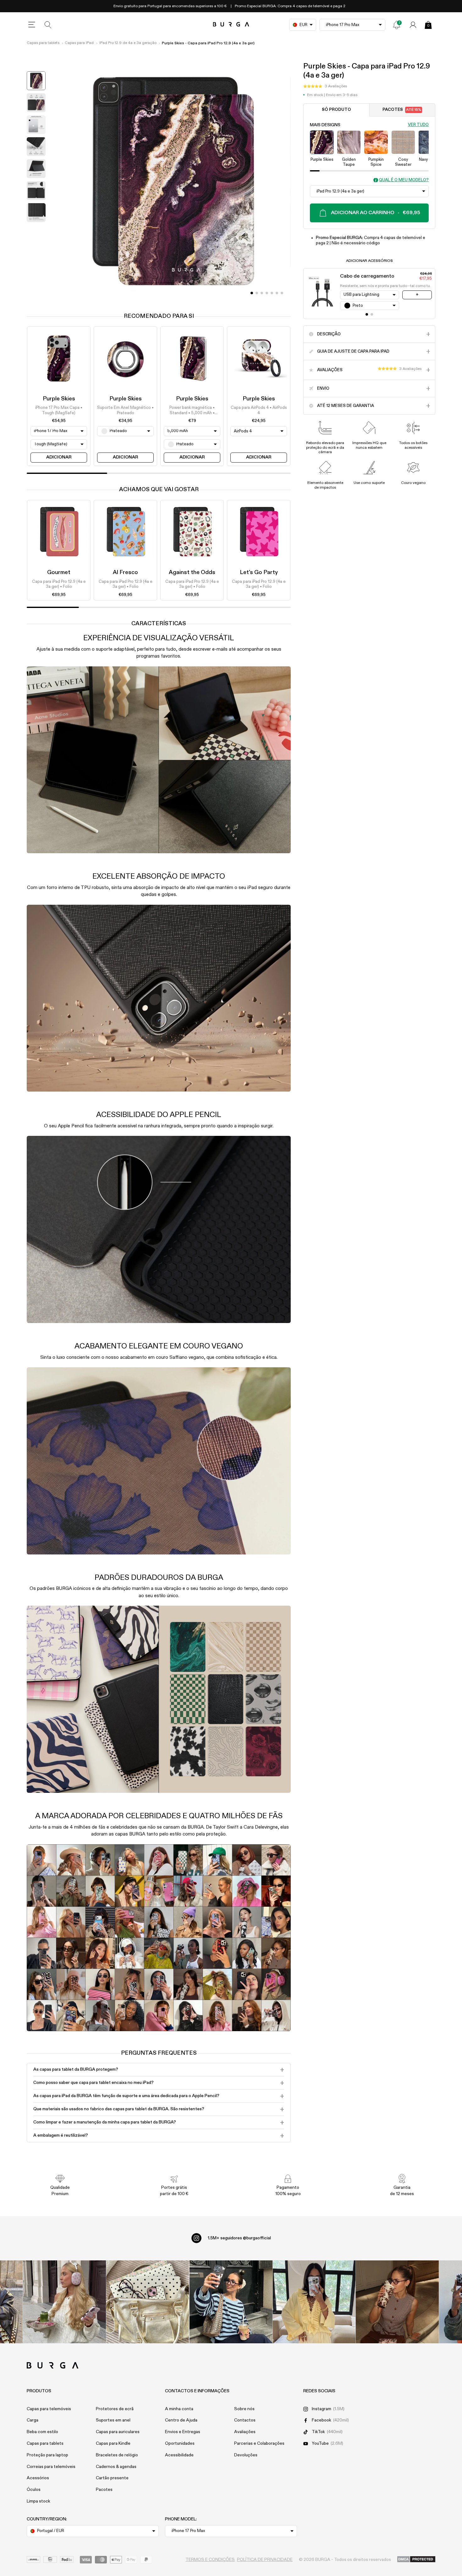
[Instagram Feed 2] (314, 2302)
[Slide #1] (257, 293)
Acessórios (38, 2478)
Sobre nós (244, 2409)
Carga (33, 2420)
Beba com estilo (42, 2432)
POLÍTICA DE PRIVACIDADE (265, 2560)
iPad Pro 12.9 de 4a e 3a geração (128, 43)
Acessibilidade (179, 2455)
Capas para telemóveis (49, 2409)
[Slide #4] (272, 293)
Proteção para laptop (47, 2455)
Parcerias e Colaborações (259, 2443)
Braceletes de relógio (117, 2455)
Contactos (245, 2420)
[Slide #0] (252, 293)
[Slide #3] (267, 293)
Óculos (34, 2490)
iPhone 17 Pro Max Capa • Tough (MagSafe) (59, 411)
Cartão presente (112, 2478)
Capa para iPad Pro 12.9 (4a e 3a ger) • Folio (59, 584)
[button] (325, 86)
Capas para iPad (79, 43)
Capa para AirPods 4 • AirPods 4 (259, 411)
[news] (397, 25)
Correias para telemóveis (51, 2467)
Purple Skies (59, 399)
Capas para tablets (43, 43)
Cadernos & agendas (116, 2467)
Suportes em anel (113, 2420)
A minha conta (179, 2409)
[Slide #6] (282, 293)
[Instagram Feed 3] (397, 2302)
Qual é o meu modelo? (404, 180)
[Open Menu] (32, 25)
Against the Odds (192, 572)
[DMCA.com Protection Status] (416, 2560)
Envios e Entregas (183, 2432)
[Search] (48, 25)
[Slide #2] (262, 293)
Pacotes (402, 110)
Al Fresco (125, 572)
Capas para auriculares (118, 2432)
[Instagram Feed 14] (148, 2302)
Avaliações (245, 2432)
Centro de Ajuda (181, 2420)
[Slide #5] (277, 293)
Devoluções (246, 2455)
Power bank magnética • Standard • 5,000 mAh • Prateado (192, 411)
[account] (413, 25)
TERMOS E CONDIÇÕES (210, 2560)
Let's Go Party (259, 572)
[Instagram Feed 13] (65, 2302)
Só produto (336, 110)
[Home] (231, 25)
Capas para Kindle (113, 2443)
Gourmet (59, 572)
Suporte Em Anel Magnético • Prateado (125, 411)
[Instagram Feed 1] (231, 2302)
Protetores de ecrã (115, 2409)
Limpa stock (38, 2501)
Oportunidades (180, 2443)
